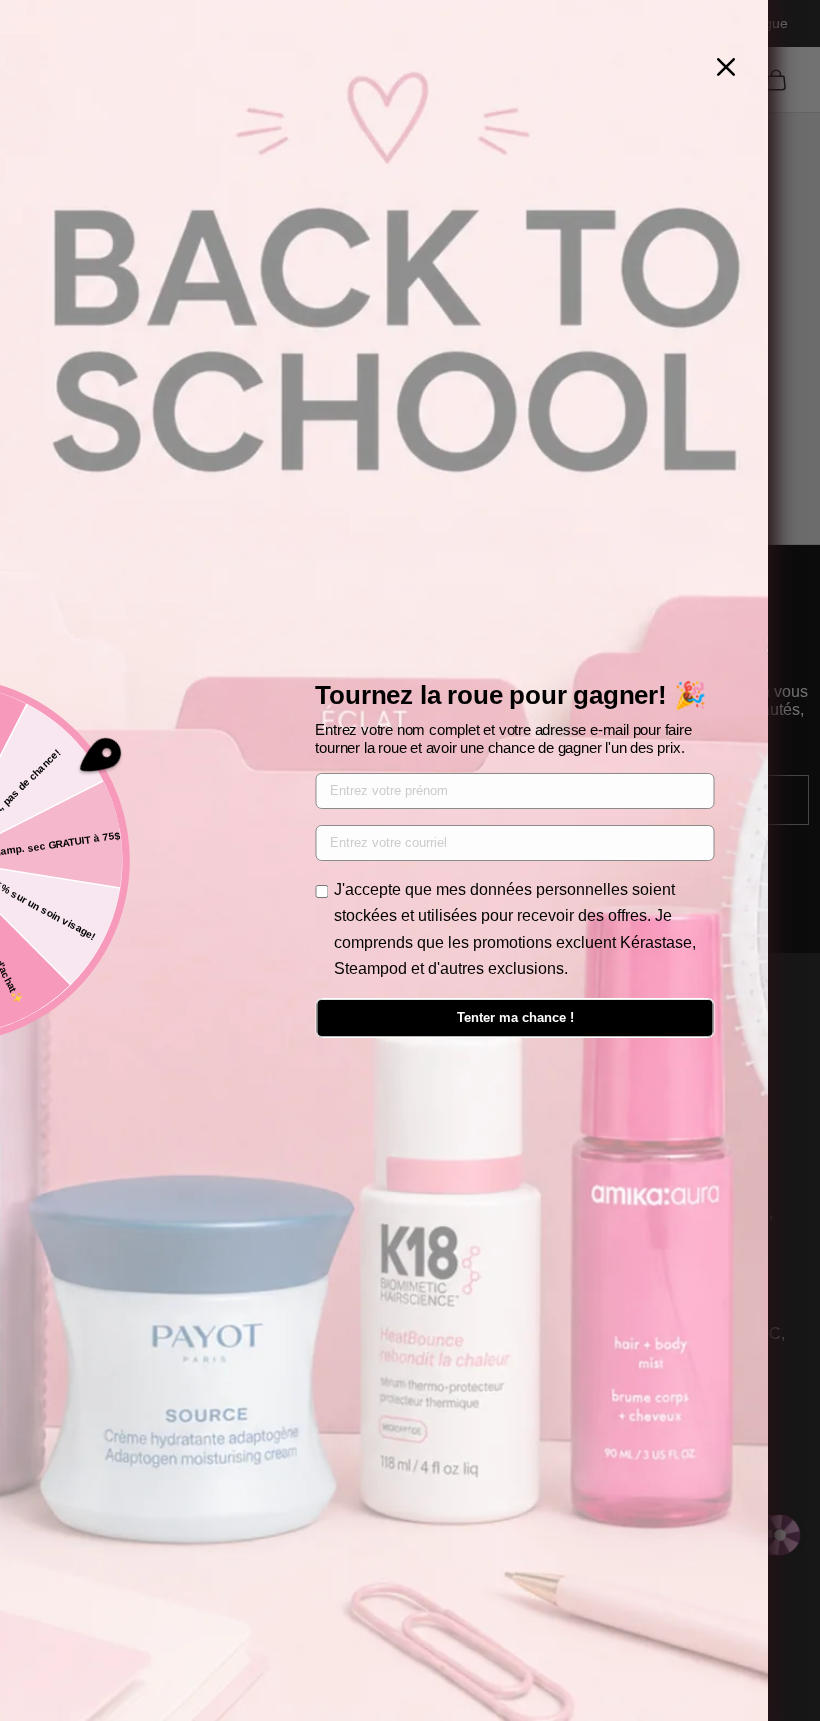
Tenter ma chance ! (515, 1017)
